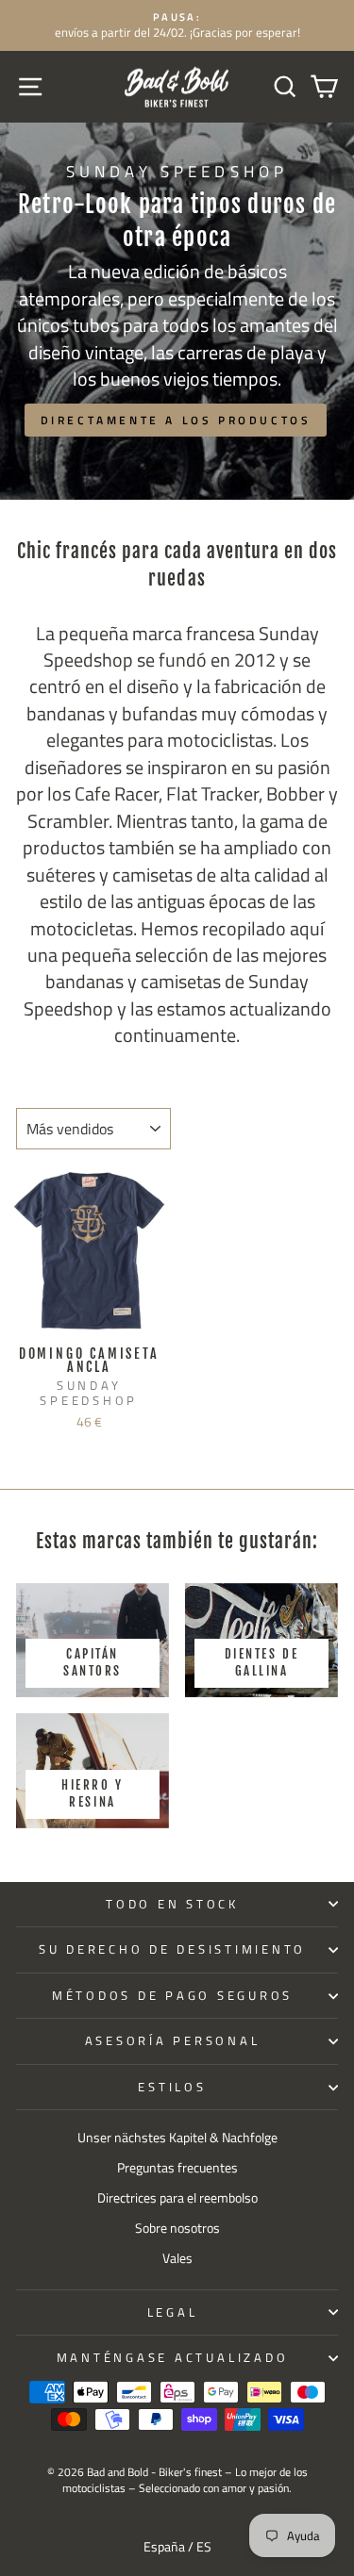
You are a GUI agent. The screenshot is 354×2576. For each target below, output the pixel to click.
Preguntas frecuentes (177, 2168)
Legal (173, 2312)
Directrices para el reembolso (177, 2198)
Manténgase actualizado (173, 2358)
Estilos (172, 2087)
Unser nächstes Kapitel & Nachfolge (177, 2138)
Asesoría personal (173, 2041)
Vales (177, 2258)
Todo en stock (172, 1904)
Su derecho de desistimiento (172, 1949)
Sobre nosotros (177, 2228)
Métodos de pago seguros (172, 1996)
